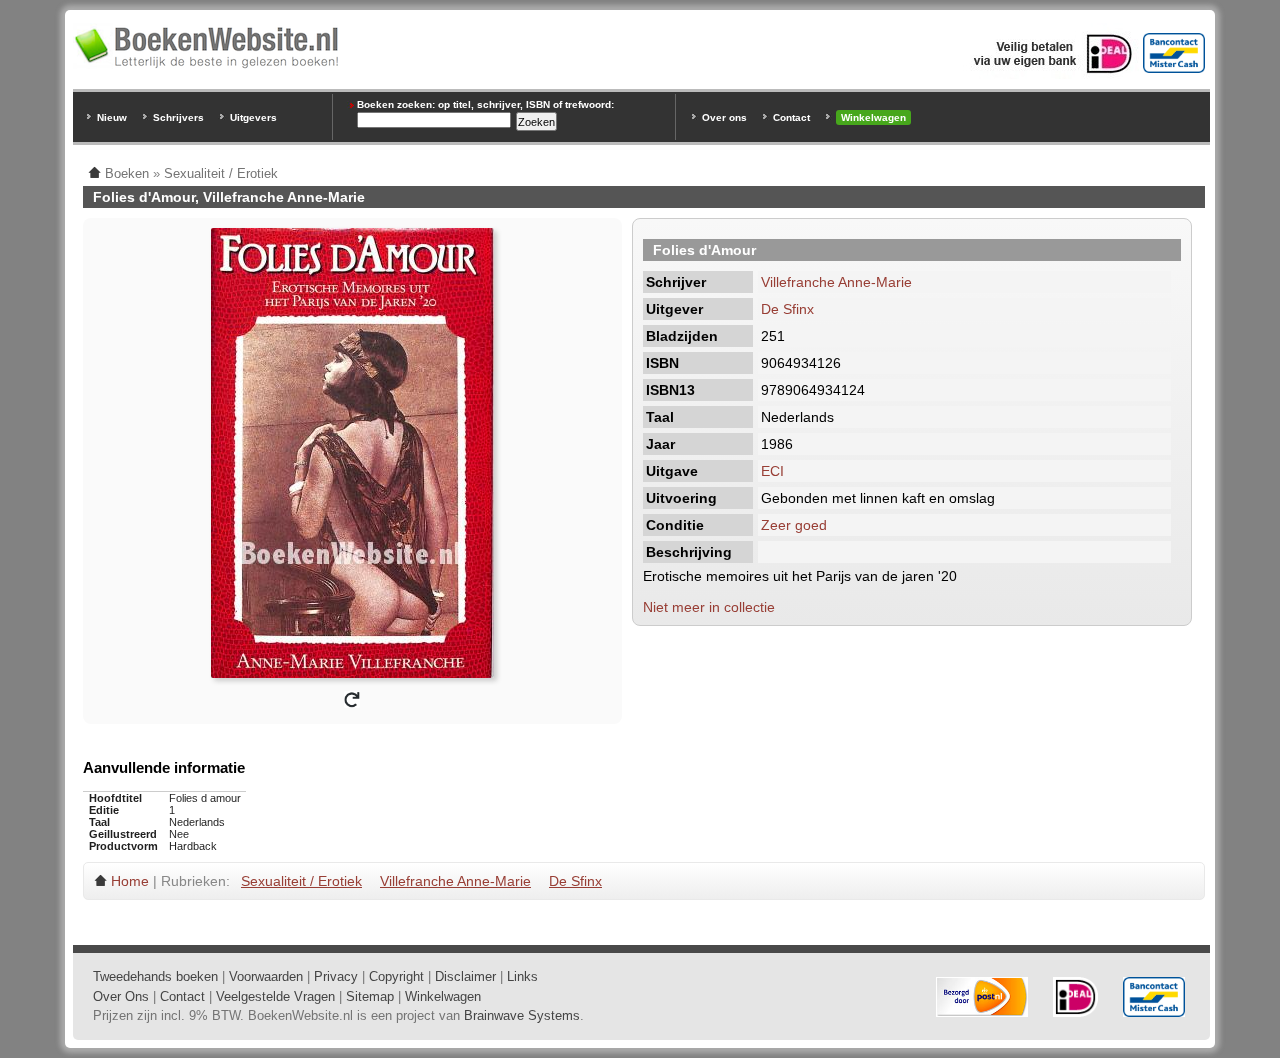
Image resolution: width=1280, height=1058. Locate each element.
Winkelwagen (873, 117)
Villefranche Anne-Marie (836, 282)
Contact (791, 117)
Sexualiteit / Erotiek (301, 881)
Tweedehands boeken (155, 976)
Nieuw (112, 117)
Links (522, 976)
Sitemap (370, 996)
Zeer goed (794, 525)
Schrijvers (178, 117)
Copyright (396, 976)
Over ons (724, 117)
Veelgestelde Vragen (275, 996)
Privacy (336, 976)
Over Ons (121, 996)
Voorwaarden (266, 976)
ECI (772, 471)
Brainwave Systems (522, 1015)
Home (130, 881)
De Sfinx (787, 309)
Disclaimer (465, 976)
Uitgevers (253, 117)
